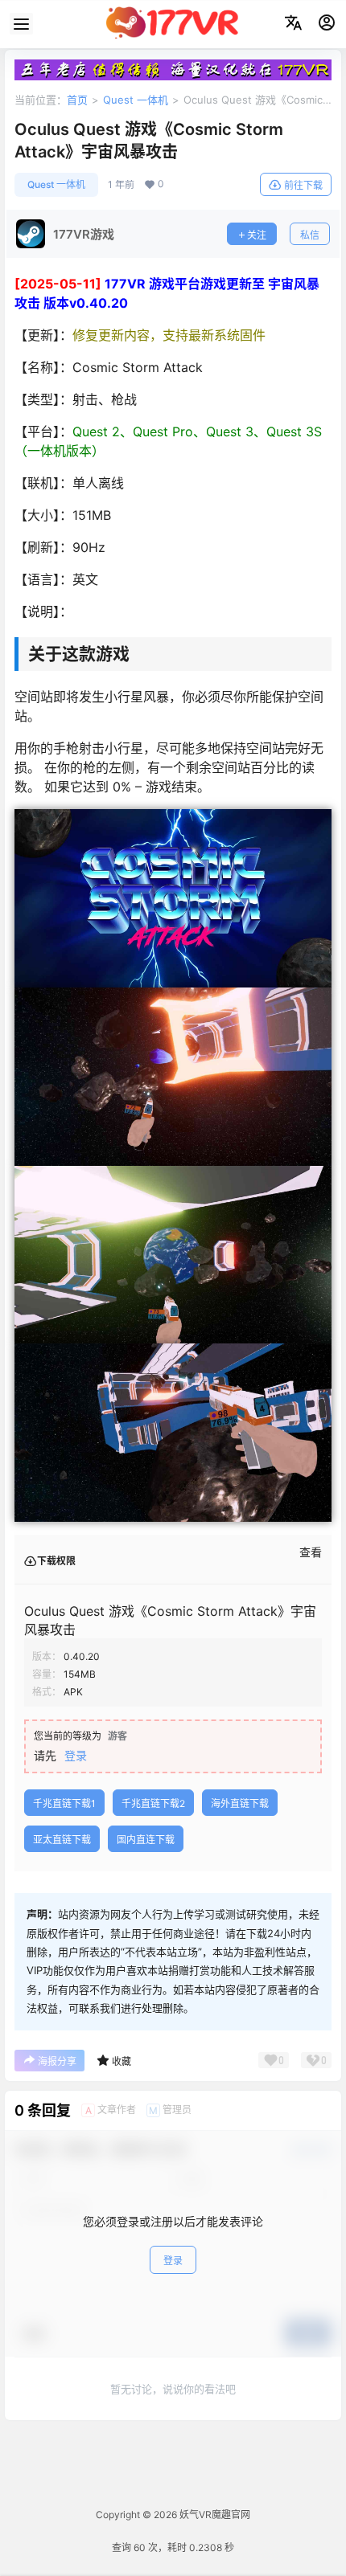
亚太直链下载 (62, 1840)
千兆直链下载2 (153, 1803)
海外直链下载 (240, 1803)
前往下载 (303, 185)
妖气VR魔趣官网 (214, 2515)
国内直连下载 (146, 1840)
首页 (77, 100)
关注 (257, 235)
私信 (310, 235)
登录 (76, 1755)
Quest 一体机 (136, 100)
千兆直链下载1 (64, 1803)
